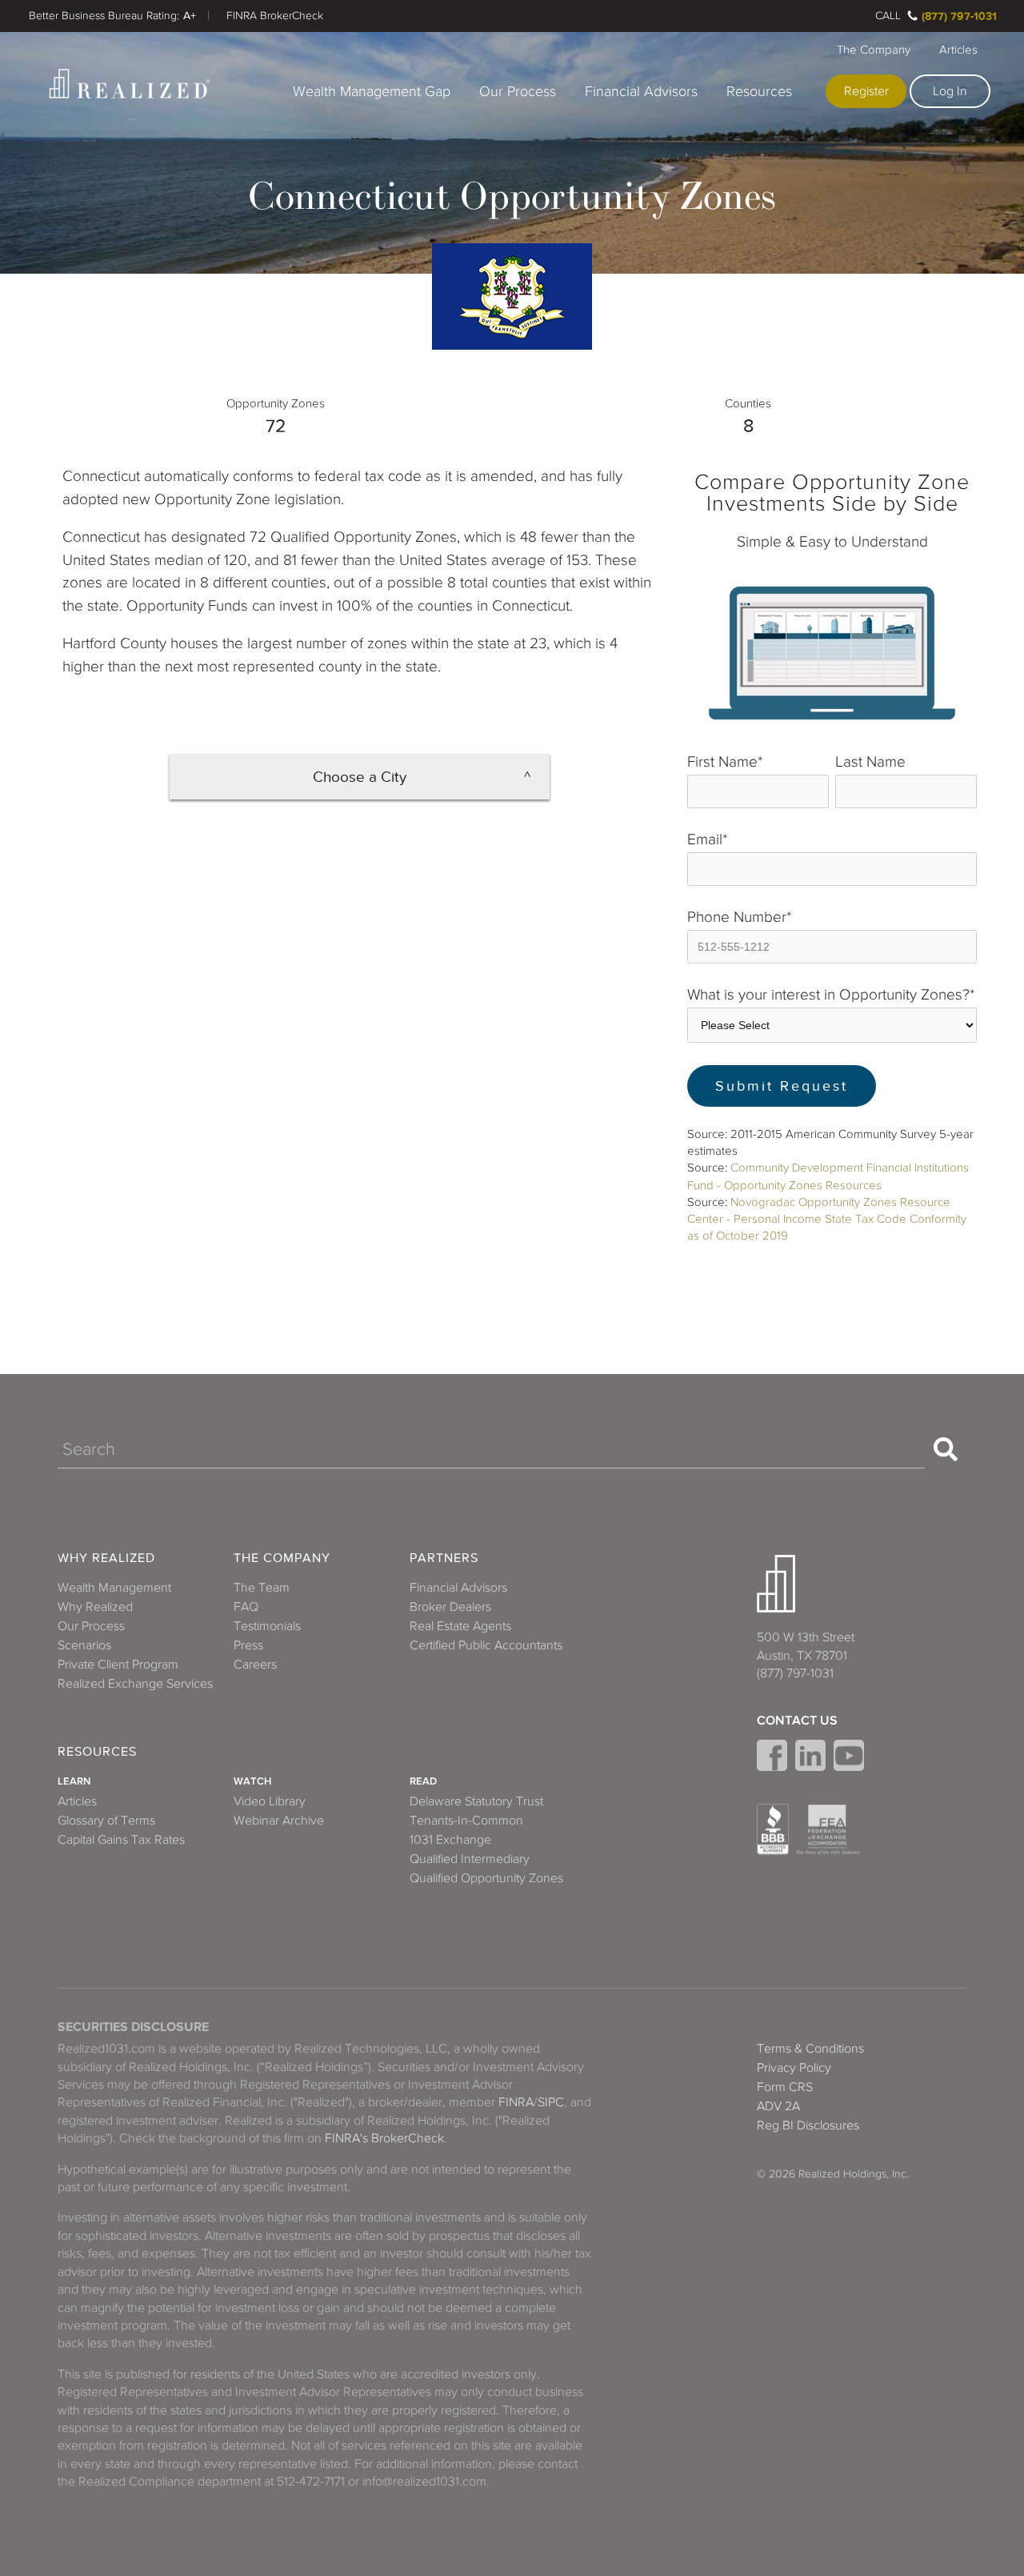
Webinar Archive (279, 1821)
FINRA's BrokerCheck (384, 2138)
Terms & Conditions (810, 2049)
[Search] (946, 1449)
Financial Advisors (641, 91)
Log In (950, 91)
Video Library (270, 1801)
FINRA (516, 2102)
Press (248, 1645)
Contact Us (797, 1721)
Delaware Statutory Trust (476, 1801)
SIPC (551, 2102)
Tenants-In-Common (466, 1821)
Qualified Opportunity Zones (486, 1878)
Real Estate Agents (460, 1626)
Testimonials (267, 1626)
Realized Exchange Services (135, 1684)
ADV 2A (778, 2106)
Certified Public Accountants (486, 1645)
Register (866, 91)
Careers (255, 1665)
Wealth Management (114, 1588)
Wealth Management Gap (372, 91)
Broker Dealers (450, 1607)
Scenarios (84, 1645)
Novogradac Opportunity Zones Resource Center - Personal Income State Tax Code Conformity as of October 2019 (827, 1219)
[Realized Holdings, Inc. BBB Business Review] (773, 1829)
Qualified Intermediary (470, 1859)
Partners (444, 1558)
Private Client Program (118, 1665)
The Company (874, 50)
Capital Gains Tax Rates (121, 1840)
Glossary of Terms (106, 1821)
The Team (262, 1588)
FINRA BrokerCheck (275, 16)
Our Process (518, 91)
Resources (759, 91)
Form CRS (785, 2087)
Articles (958, 50)
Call (888, 16)
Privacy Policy (794, 2068)
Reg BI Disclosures (808, 2125)
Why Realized (106, 1558)
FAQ (246, 1607)
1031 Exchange (450, 1840)
